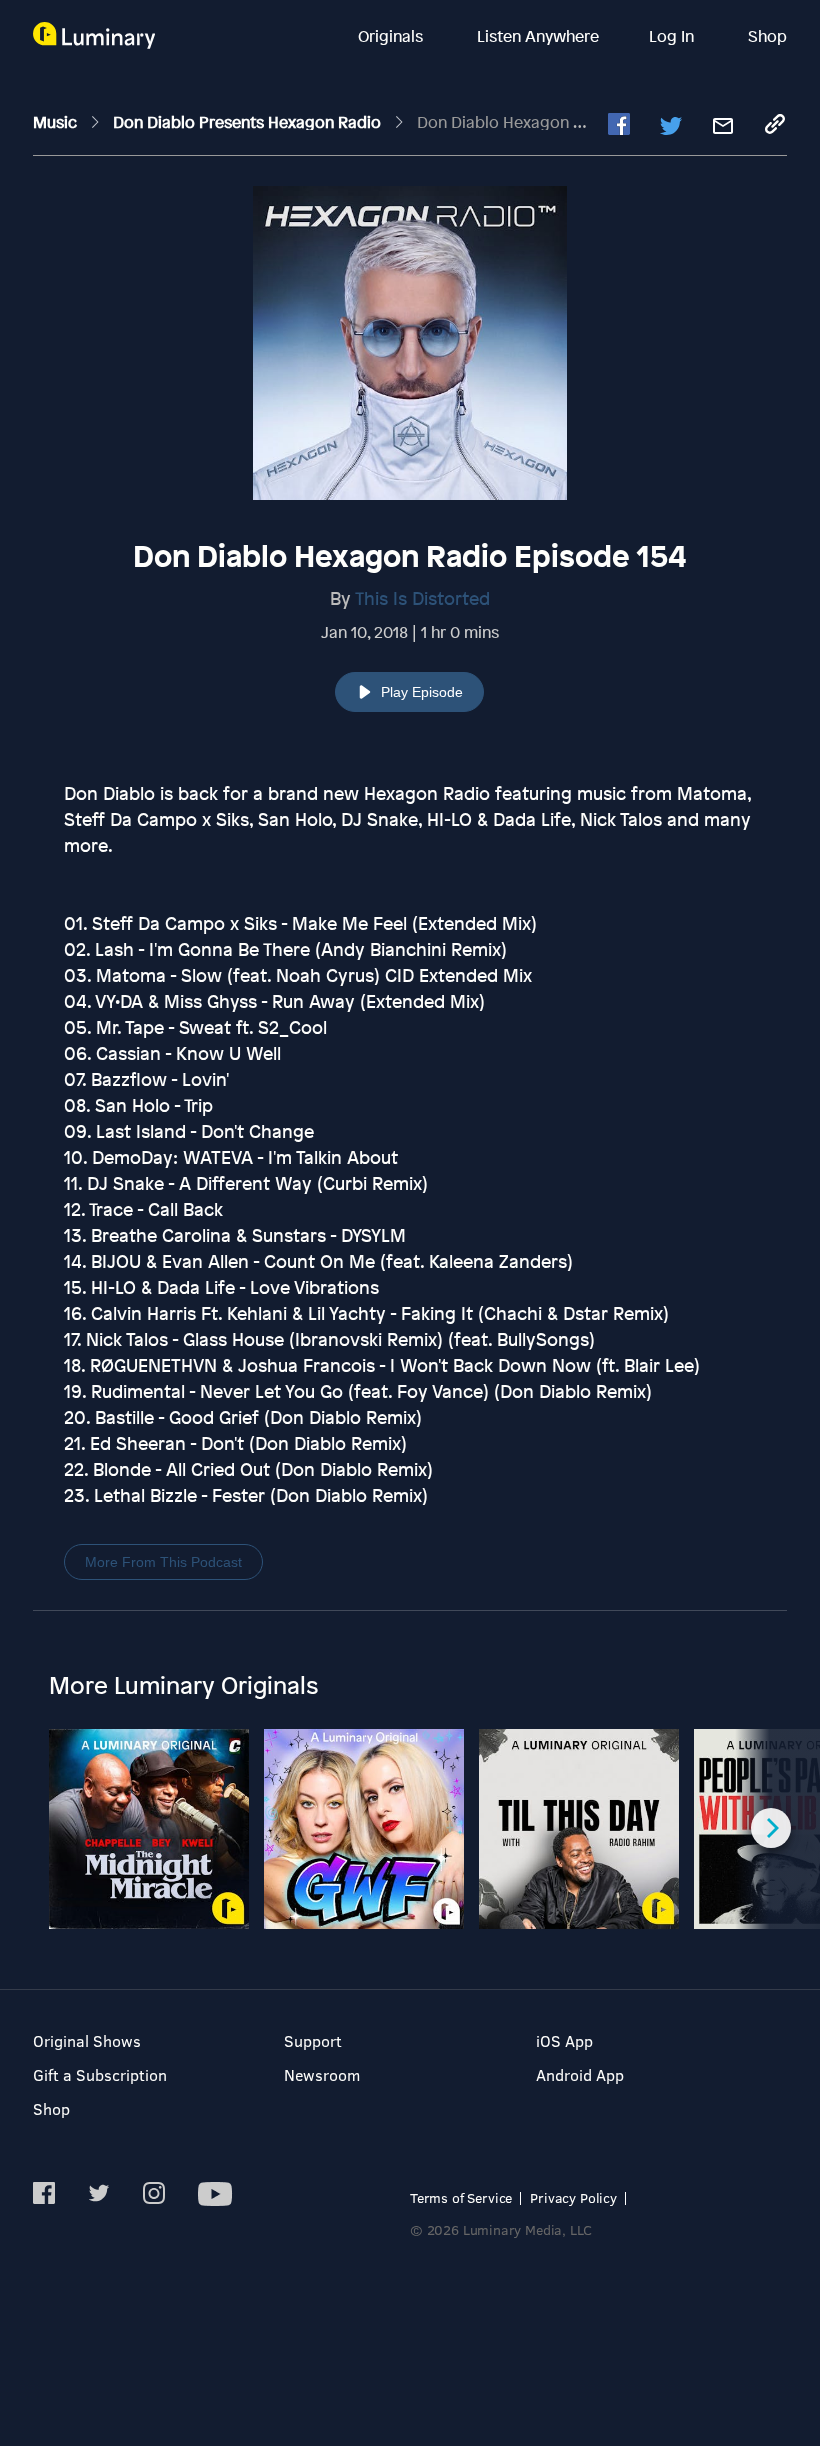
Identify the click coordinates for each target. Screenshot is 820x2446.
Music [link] (57, 122)
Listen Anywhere (538, 36)
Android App (580, 2074)
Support (313, 2040)
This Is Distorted (422, 598)
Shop (767, 36)
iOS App (564, 2040)
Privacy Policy (573, 2197)
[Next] (771, 1828)
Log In (673, 36)
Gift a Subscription (100, 2074)
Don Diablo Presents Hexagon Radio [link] (249, 122)
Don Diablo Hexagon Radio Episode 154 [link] (563, 122)
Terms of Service (461, 2197)
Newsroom (322, 2074)
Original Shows (87, 2040)
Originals (392, 36)
